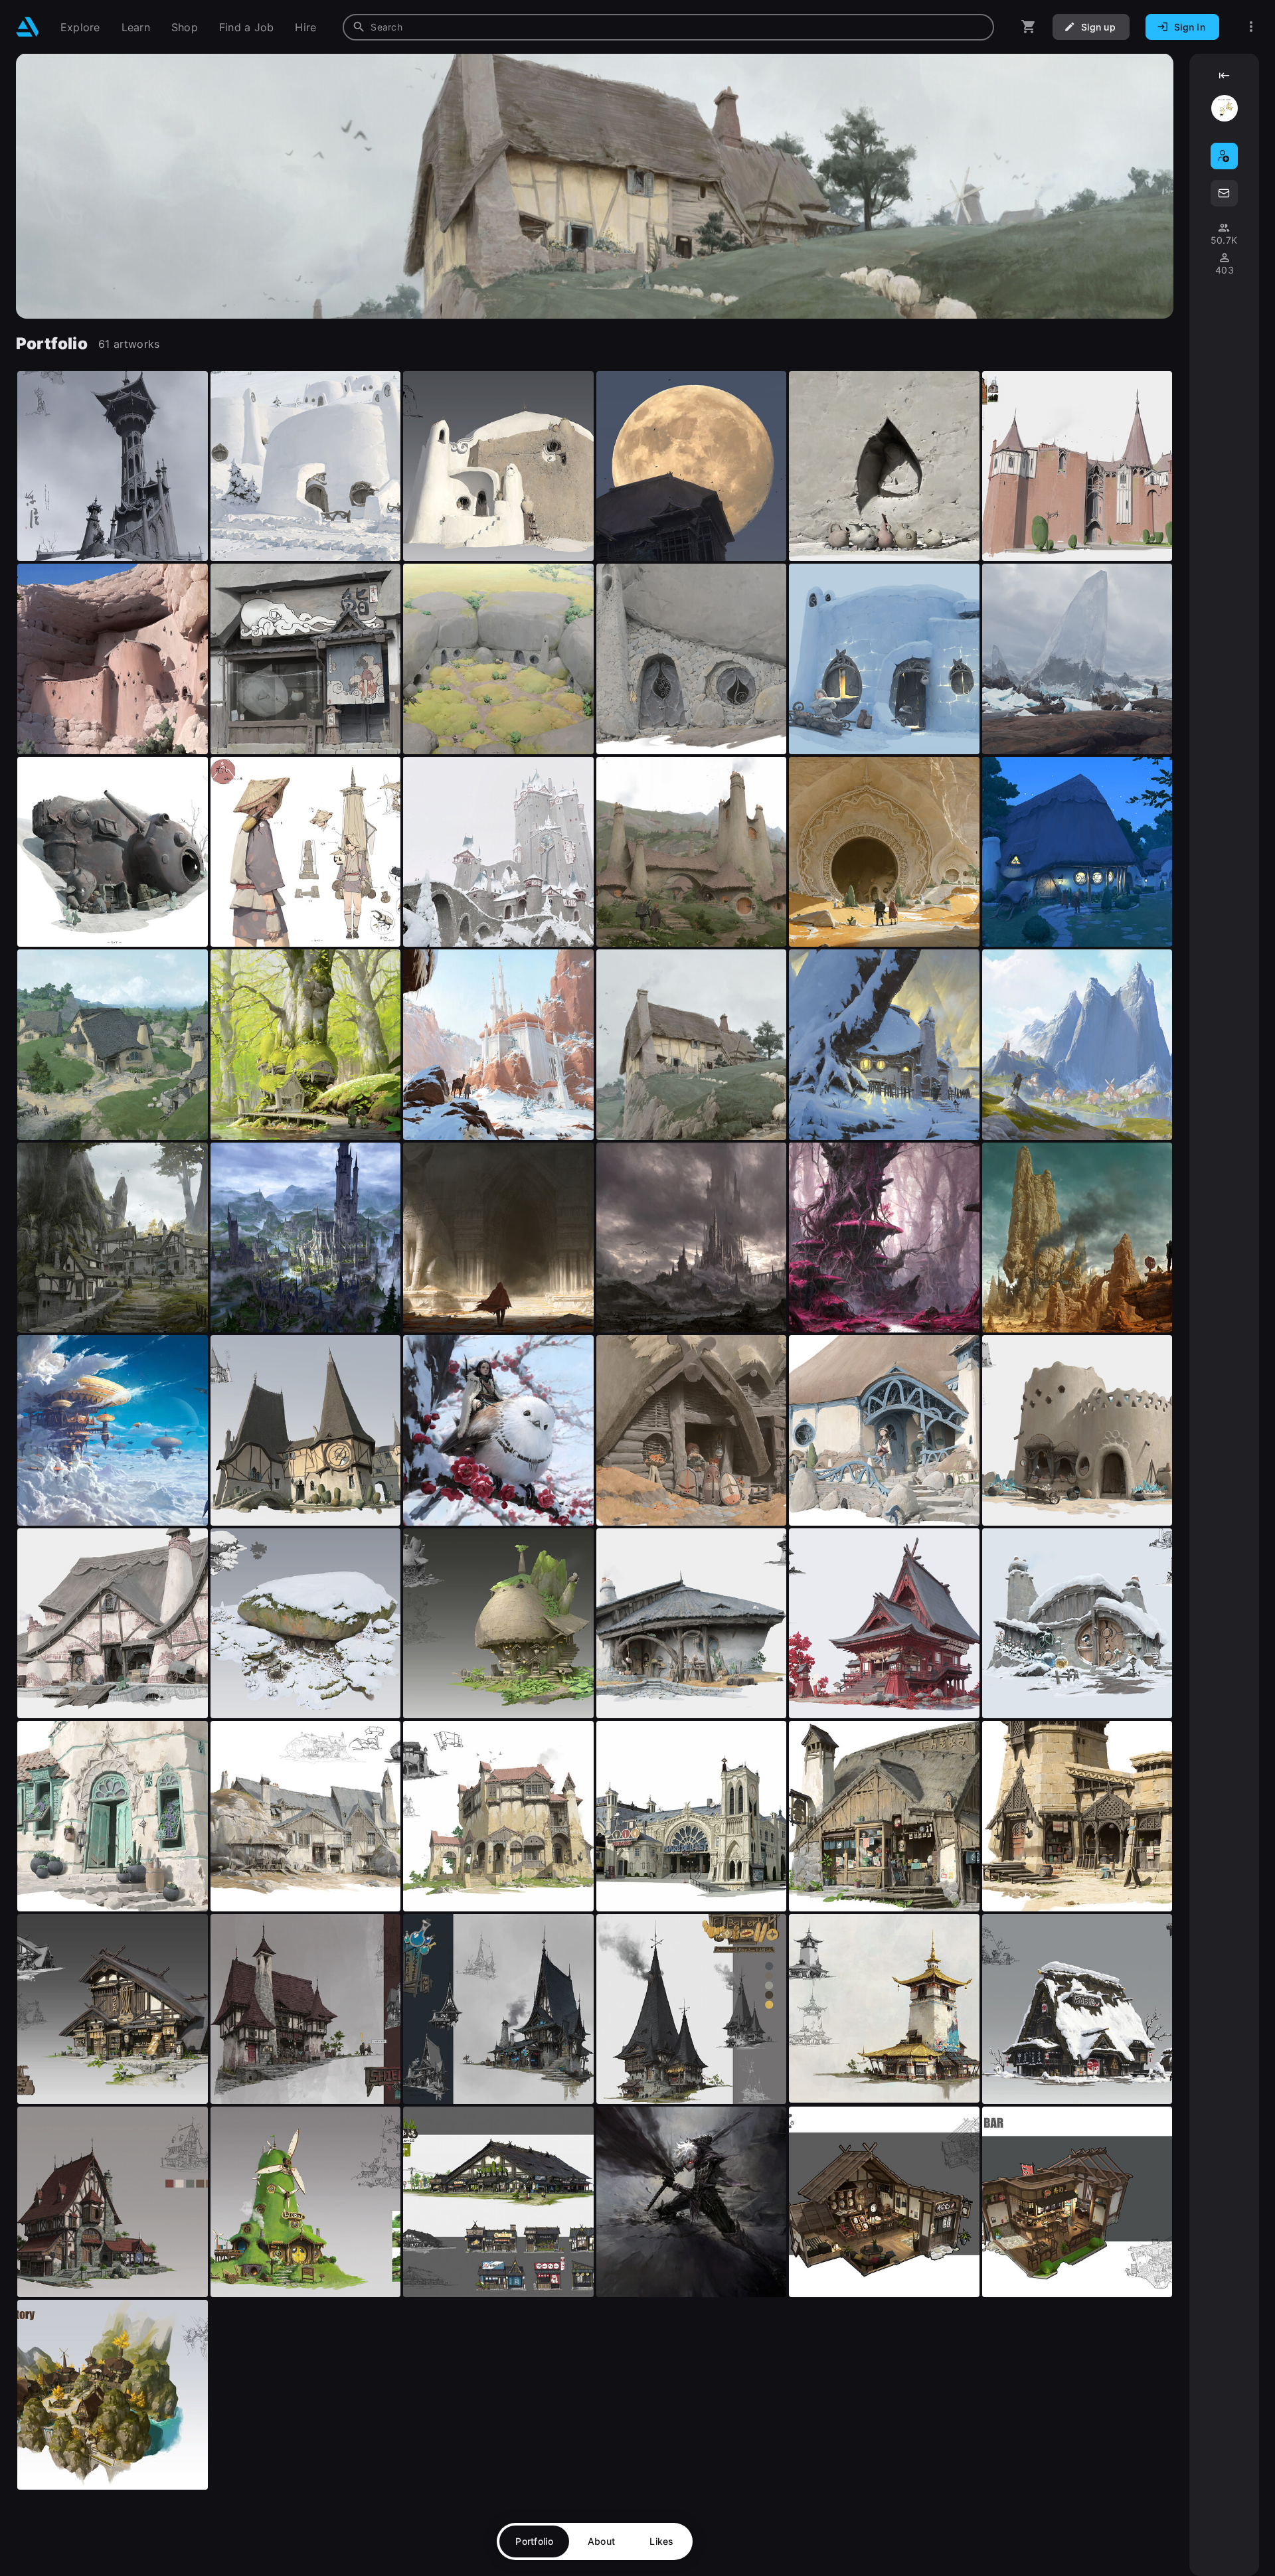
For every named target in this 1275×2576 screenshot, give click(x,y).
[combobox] (668, 27)
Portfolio (534, 2541)
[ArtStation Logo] (28, 27)
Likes (661, 2541)
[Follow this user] (1224, 156)
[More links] (1251, 27)
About (601, 2541)
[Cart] (1029, 27)
